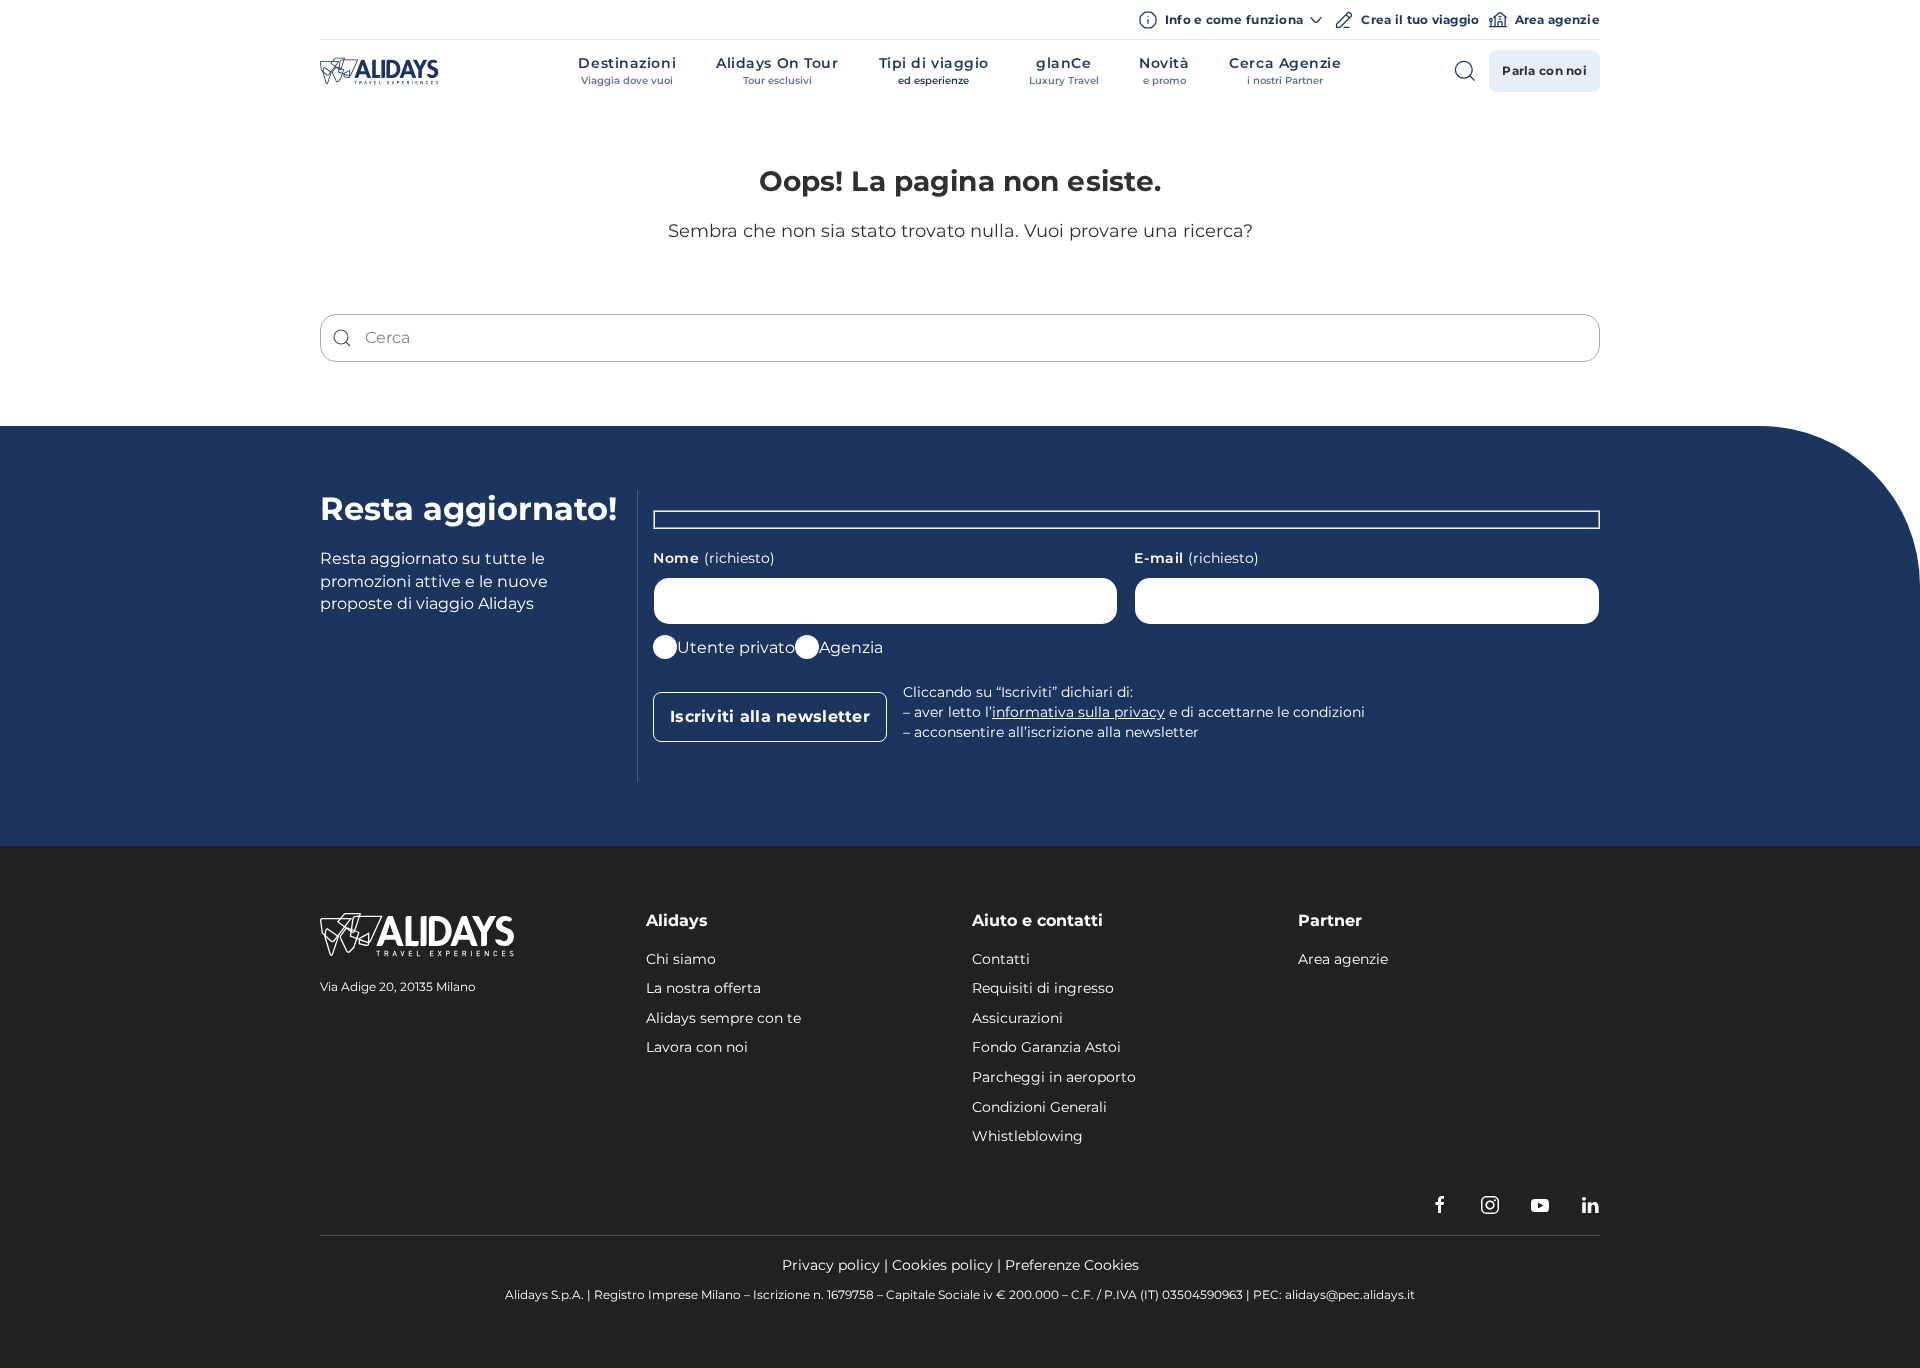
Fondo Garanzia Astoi (1046, 1047)
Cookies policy (942, 1265)
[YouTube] (1540, 1205)
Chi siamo (681, 959)
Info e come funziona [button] (1234, 19)
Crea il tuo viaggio (1420, 19)
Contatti (1001, 959)
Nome (714, 558)
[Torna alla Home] (379, 71)
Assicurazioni (1017, 1018)
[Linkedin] (1590, 1205)
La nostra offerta (703, 988)
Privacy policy (831, 1265)
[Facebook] (1440, 1205)
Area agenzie (1557, 19)
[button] (627, 71)
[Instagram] (1490, 1205)
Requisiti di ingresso (1043, 988)
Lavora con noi (697, 1047)
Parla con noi (1544, 70)
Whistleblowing (1027, 1136)
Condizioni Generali (1039, 1107)
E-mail (1196, 558)
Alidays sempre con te (723, 1018)
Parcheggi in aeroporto (1054, 1077)
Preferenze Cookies (1072, 1265)
